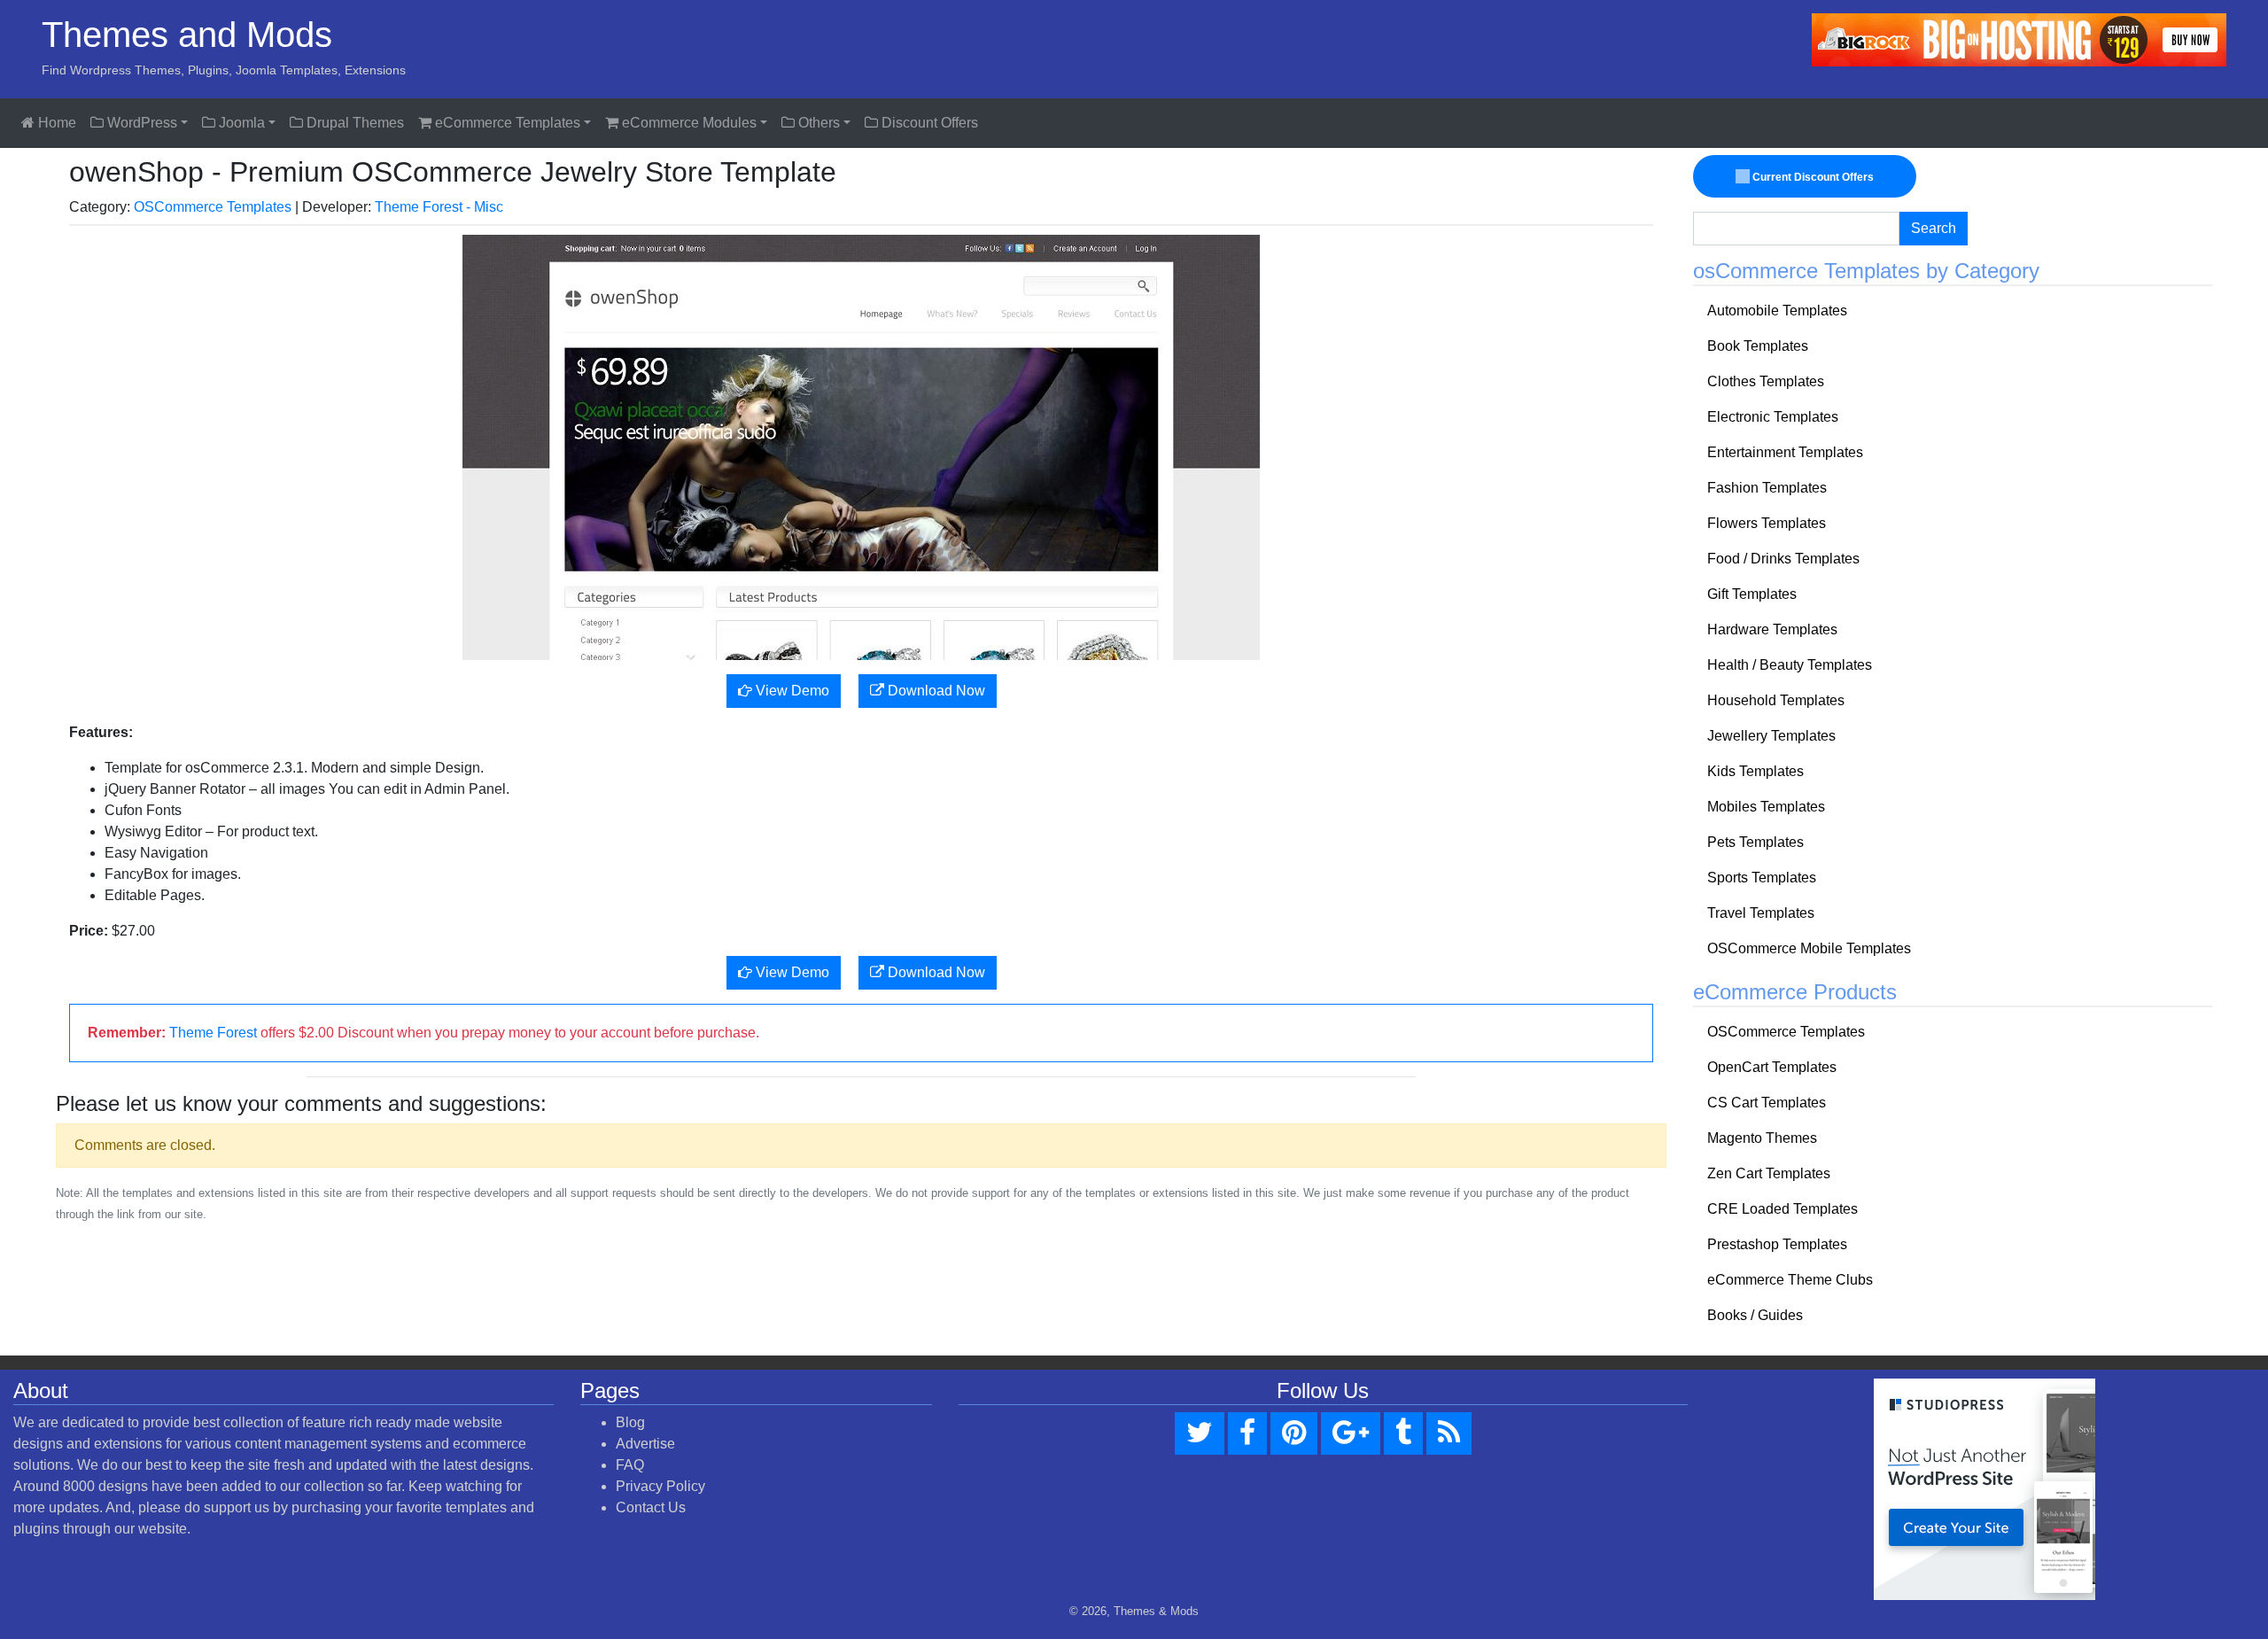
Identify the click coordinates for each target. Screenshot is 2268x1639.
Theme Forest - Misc (439, 207)
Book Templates (1758, 346)
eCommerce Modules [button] (687, 123)
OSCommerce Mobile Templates (1809, 948)
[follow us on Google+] (1351, 1433)
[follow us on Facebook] (1247, 1433)
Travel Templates (1761, 913)
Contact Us (651, 1507)
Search (1934, 228)
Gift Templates (1752, 594)
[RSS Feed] (1449, 1433)
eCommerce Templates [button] (506, 123)
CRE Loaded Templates (1783, 1209)
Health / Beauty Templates (1790, 665)
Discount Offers (928, 123)
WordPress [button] (140, 123)
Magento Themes (1762, 1138)
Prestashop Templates (1777, 1244)
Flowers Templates (1767, 523)
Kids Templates (1755, 771)
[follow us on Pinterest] (1294, 1433)
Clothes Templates (1766, 381)
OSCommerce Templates (213, 207)
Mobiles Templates (1766, 807)
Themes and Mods (187, 35)
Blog (630, 1422)
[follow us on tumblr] (1403, 1433)
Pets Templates (1755, 842)
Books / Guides (1755, 1315)
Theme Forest (213, 1033)
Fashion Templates (1767, 488)
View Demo (791, 691)
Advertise (645, 1444)
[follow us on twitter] (1200, 1433)
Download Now (935, 691)
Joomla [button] (240, 123)
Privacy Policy (660, 1486)
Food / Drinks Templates (1783, 559)
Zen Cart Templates (1769, 1173)
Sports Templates (1762, 878)
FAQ (630, 1465)
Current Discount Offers (1812, 177)
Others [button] (817, 123)
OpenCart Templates (1772, 1067)
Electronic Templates (1773, 417)
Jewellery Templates (1771, 736)
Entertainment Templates (1785, 452)
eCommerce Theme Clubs (1790, 1280)
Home (55, 123)
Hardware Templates (1772, 629)
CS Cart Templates (1767, 1103)
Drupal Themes (353, 123)
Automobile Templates (1777, 311)
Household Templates (1776, 700)
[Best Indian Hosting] (2019, 39)
